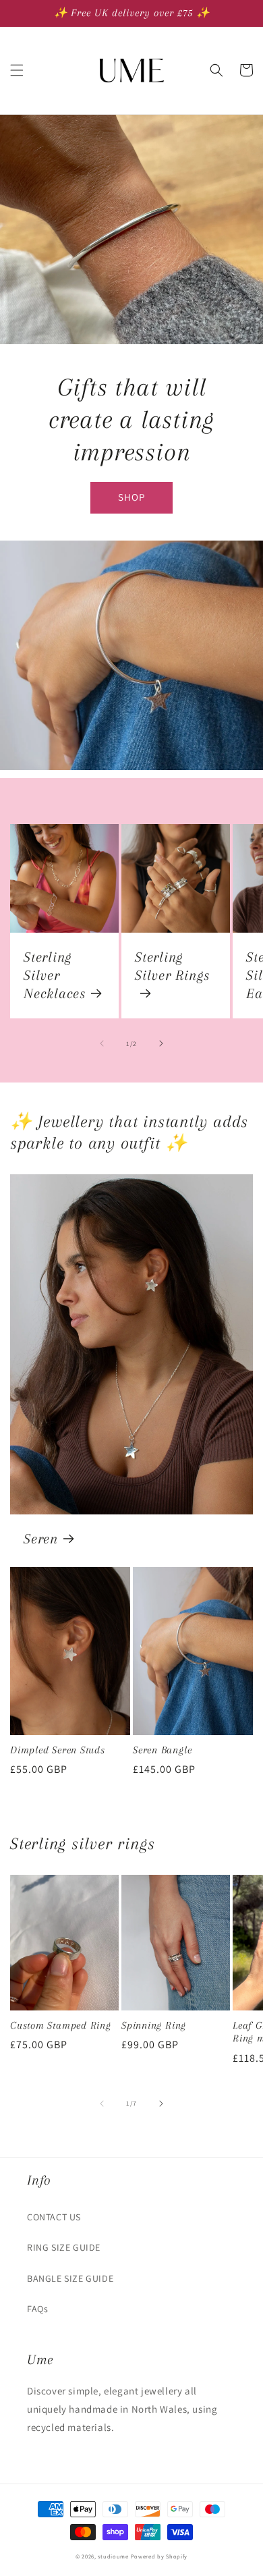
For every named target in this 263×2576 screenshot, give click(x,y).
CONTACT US (54, 2217)
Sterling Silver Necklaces (55, 975)
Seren (41, 1539)
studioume (113, 2556)
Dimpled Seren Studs (58, 1750)
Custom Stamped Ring (61, 2025)
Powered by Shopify (159, 2556)
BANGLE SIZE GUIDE (70, 2278)
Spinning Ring (154, 2025)
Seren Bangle (162, 1750)
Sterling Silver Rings (172, 966)
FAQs (37, 2309)
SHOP (131, 497)
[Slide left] (102, 1043)
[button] (17, 70)
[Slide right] (161, 1043)
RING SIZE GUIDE (64, 2247)
